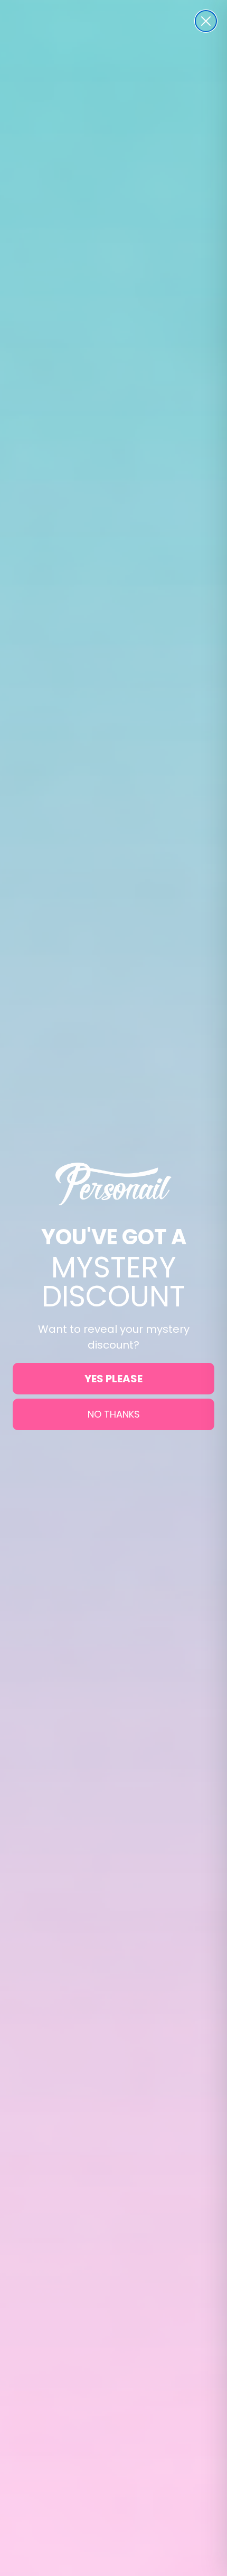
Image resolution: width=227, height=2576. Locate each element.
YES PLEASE (113, 1379)
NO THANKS (114, 1414)
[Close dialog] (206, 21)
